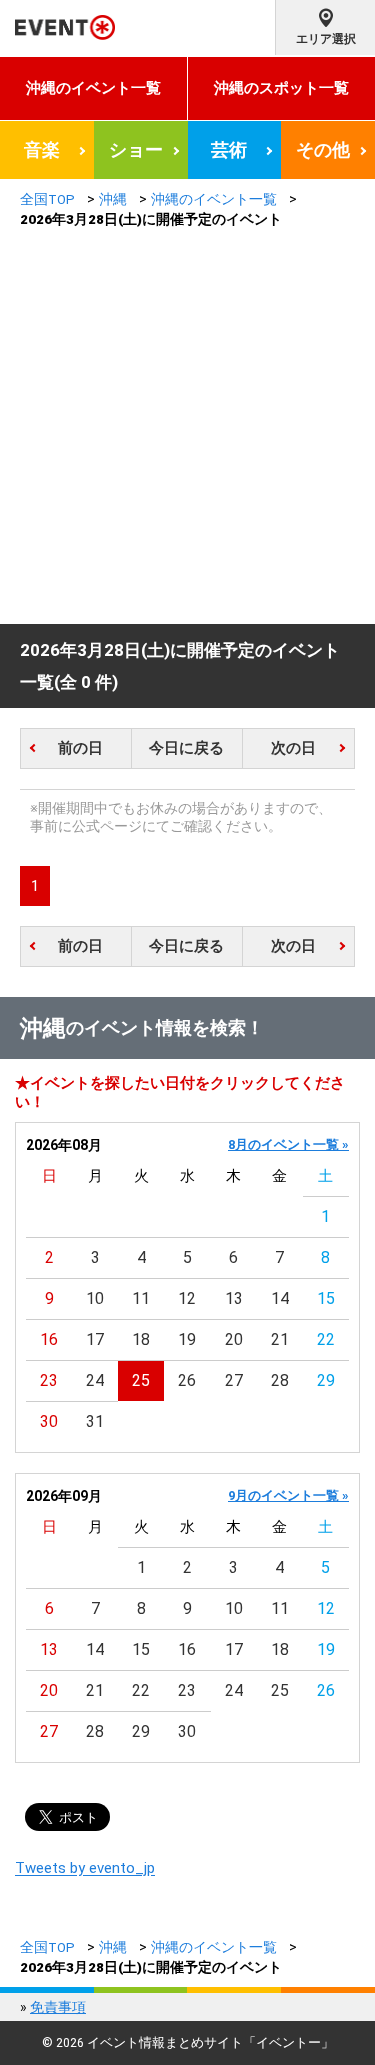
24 (95, 1380)
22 (326, 1339)
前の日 (80, 748)
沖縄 (113, 199)
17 (95, 1339)
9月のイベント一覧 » (288, 1495)
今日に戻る (186, 748)
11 (141, 1298)
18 (141, 1339)
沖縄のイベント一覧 (93, 88)
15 (326, 1298)
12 (187, 1298)
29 (326, 1380)
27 (234, 1380)
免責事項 (58, 2007)
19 (187, 1339)
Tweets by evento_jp (85, 1868)
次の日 (293, 748)
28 (280, 1380)
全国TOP (47, 199)
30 (49, 1421)
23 (49, 1380)
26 (187, 1380)
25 (141, 1380)
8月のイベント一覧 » (288, 1144)
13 (234, 1298)
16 (49, 1339)
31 (95, 1421)
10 (95, 1298)
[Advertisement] (187, 426)
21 (280, 1339)
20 (234, 1339)
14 (280, 1298)
